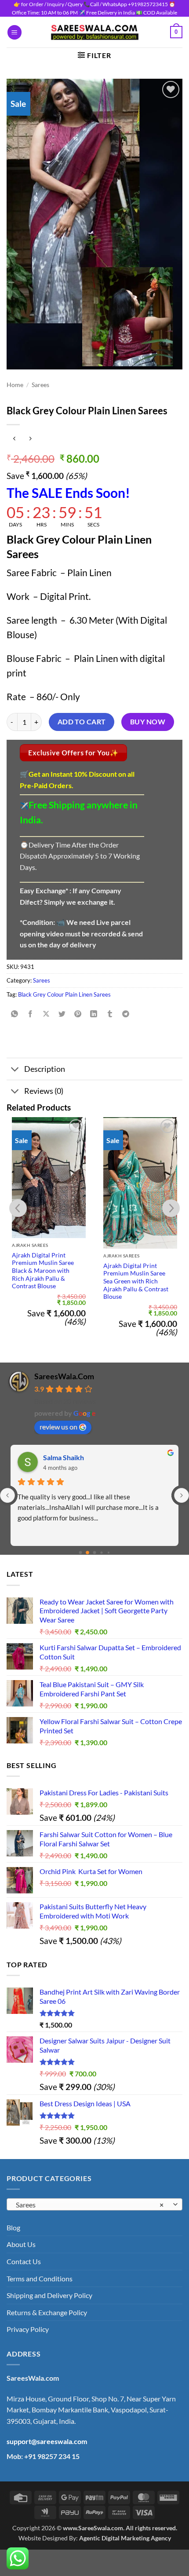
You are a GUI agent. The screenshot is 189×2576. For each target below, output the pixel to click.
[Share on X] (46, 1014)
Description (45, 1069)
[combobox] (94, 2204)
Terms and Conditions (40, 2278)
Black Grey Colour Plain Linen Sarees (64, 994)
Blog (13, 2227)
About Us (21, 2244)
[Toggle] (15, 1070)
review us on (58, 1427)
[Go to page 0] (80, 1553)
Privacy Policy (28, 2329)
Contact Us (24, 2261)
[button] (15, 32)
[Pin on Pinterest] (78, 1014)
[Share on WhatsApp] (15, 1014)
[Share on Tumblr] (110, 1014)
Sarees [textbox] (90, 2205)
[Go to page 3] (102, 1553)
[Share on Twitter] (62, 1014)
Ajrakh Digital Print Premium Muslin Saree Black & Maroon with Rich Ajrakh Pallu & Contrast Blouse (43, 1271)
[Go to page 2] (94, 1553)
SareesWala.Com (64, 1376)
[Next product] (14, 439)
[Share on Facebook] (31, 1014)
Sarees (40, 385)
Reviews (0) (44, 1091)
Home (15, 385)
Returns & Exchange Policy (47, 2312)
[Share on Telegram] (125, 1014)
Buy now (148, 722)
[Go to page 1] (88, 1553)
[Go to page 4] (108, 1553)
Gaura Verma (64, 1457)
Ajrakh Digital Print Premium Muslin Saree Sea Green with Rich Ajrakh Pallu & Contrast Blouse (136, 1281)
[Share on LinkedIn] (94, 1014)
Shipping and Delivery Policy (49, 2295)
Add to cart (82, 722)
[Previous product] (30, 439)
